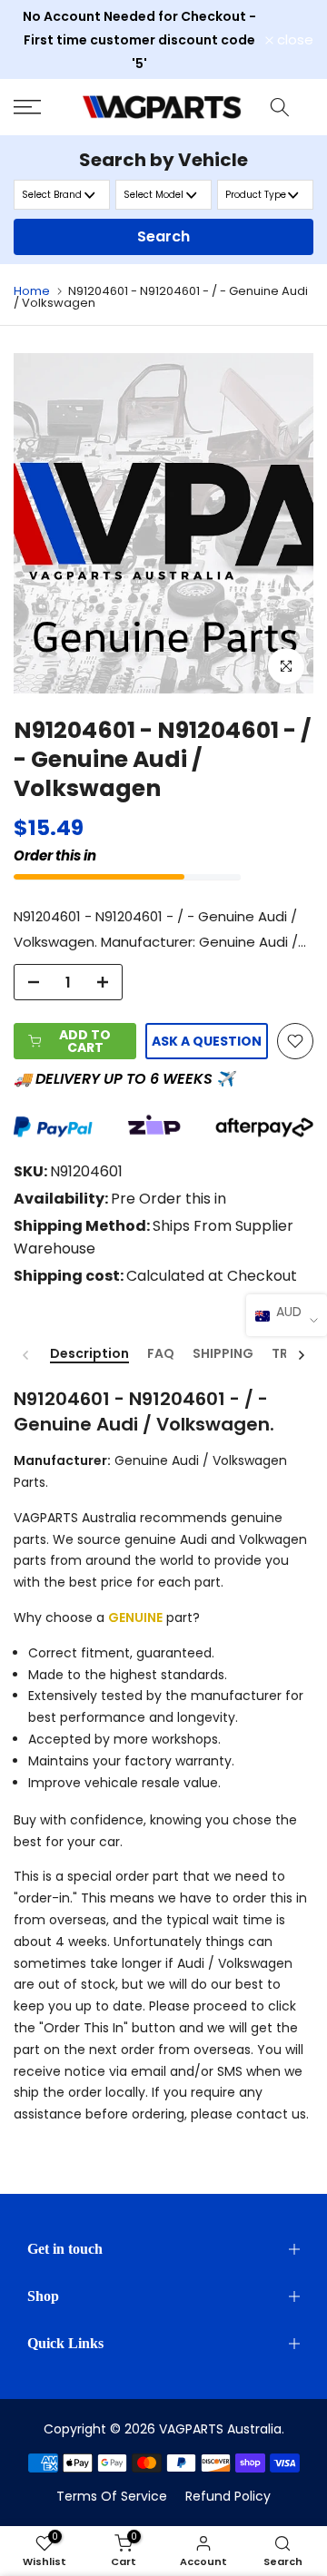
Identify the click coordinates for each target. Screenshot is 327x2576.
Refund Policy (228, 2496)
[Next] (301, 1355)
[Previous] (26, 1355)
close (293, 39)
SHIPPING (223, 1354)
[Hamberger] (41, 107)
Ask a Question (207, 1041)
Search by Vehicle (163, 160)
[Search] (280, 107)
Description (89, 1354)
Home (32, 291)
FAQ (161, 1354)
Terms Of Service (112, 2496)
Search (163, 236)
